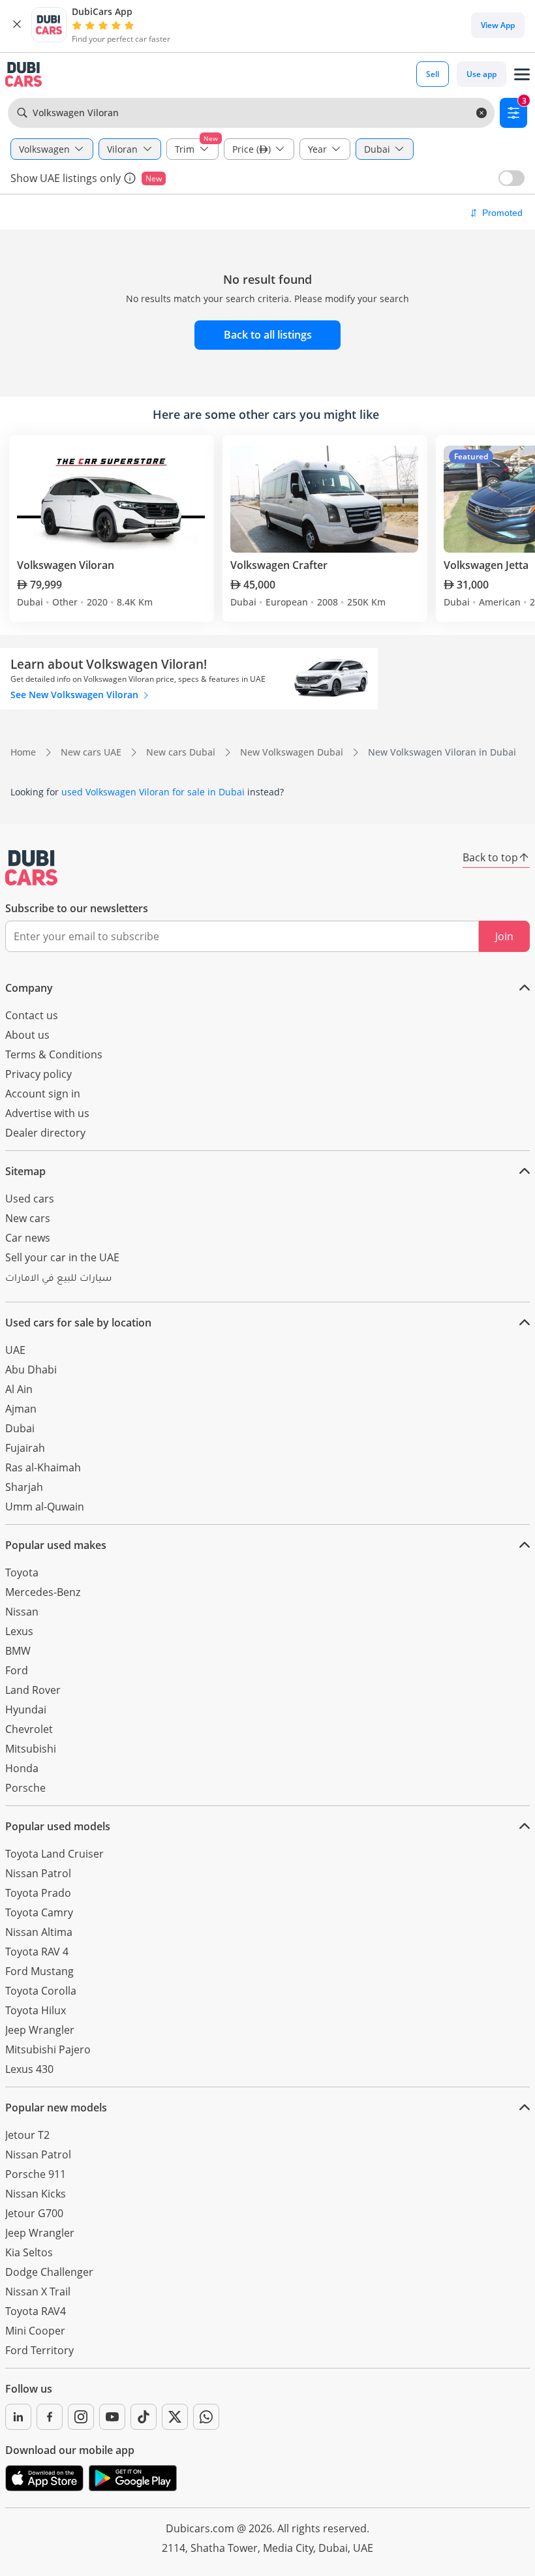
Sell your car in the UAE (62, 1257)
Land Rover (33, 1690)
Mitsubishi (31, 1749)
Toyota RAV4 (36, 2311)
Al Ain (19, 1389)
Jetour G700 (34, 2213)
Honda (22, 1768)
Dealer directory (45, 1133)
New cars (28, 1218)
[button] (17, 25)
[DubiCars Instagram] (81, 2417)
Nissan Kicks (36, 2194)
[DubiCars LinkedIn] (18, 2417)
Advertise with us (47, 1113)
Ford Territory (39, 2350)
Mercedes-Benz (43, 1592)
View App (498, 25)
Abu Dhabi (31, 1370)
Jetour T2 (27, 2135)
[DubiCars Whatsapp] (206, 2417)
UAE (15, 1350)
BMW (18, 1651)
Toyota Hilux (36, 2010)
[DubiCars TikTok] (144, 2417)
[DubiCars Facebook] (50, 2417)
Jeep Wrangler (40, 2030)
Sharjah (24, 1487)
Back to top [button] (490, 857)
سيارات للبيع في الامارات (58, 1280)
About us (27, 1035)
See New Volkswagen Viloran (76, 695)
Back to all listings (268, 335)
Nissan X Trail (38, 2292)
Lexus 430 (29, 2069)
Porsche (25, 1788)
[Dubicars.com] (31, 868)
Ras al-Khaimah (43, 1467)
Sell (433, 74)
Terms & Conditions (54, 1054)
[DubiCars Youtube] (112, 2417)
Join (504, 936)
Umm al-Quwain (45, 1507)
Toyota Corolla (41, 1991)
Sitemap (25, 1171)
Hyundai (26, 1710)
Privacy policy (38, 1074)
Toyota (22, 1572)
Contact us (32, 1015)
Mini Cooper (35, 2331)
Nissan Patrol (38, 1873)
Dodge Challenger (49, 2272)
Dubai (20, 1428)
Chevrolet (29, 1729)
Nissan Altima (39, 1932)
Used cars (30, 1199)
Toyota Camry (39, 1912)
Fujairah (25, 1448)
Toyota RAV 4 (37, 1952)
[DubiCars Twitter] (175, 2417)
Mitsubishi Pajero (48, 2049)
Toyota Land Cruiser (54, 1854)
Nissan (22, 1612)
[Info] (130, 178)
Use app (481, 74)
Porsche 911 (36, 2174)
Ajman (21, 1409)
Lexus (19, 1631)
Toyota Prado (38, 1893)
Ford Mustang (39, 1971)
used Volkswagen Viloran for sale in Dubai (153, 792)
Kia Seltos (29, 2252)
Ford (17, 1670)
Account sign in (43, 1094)
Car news (28, 1238)
